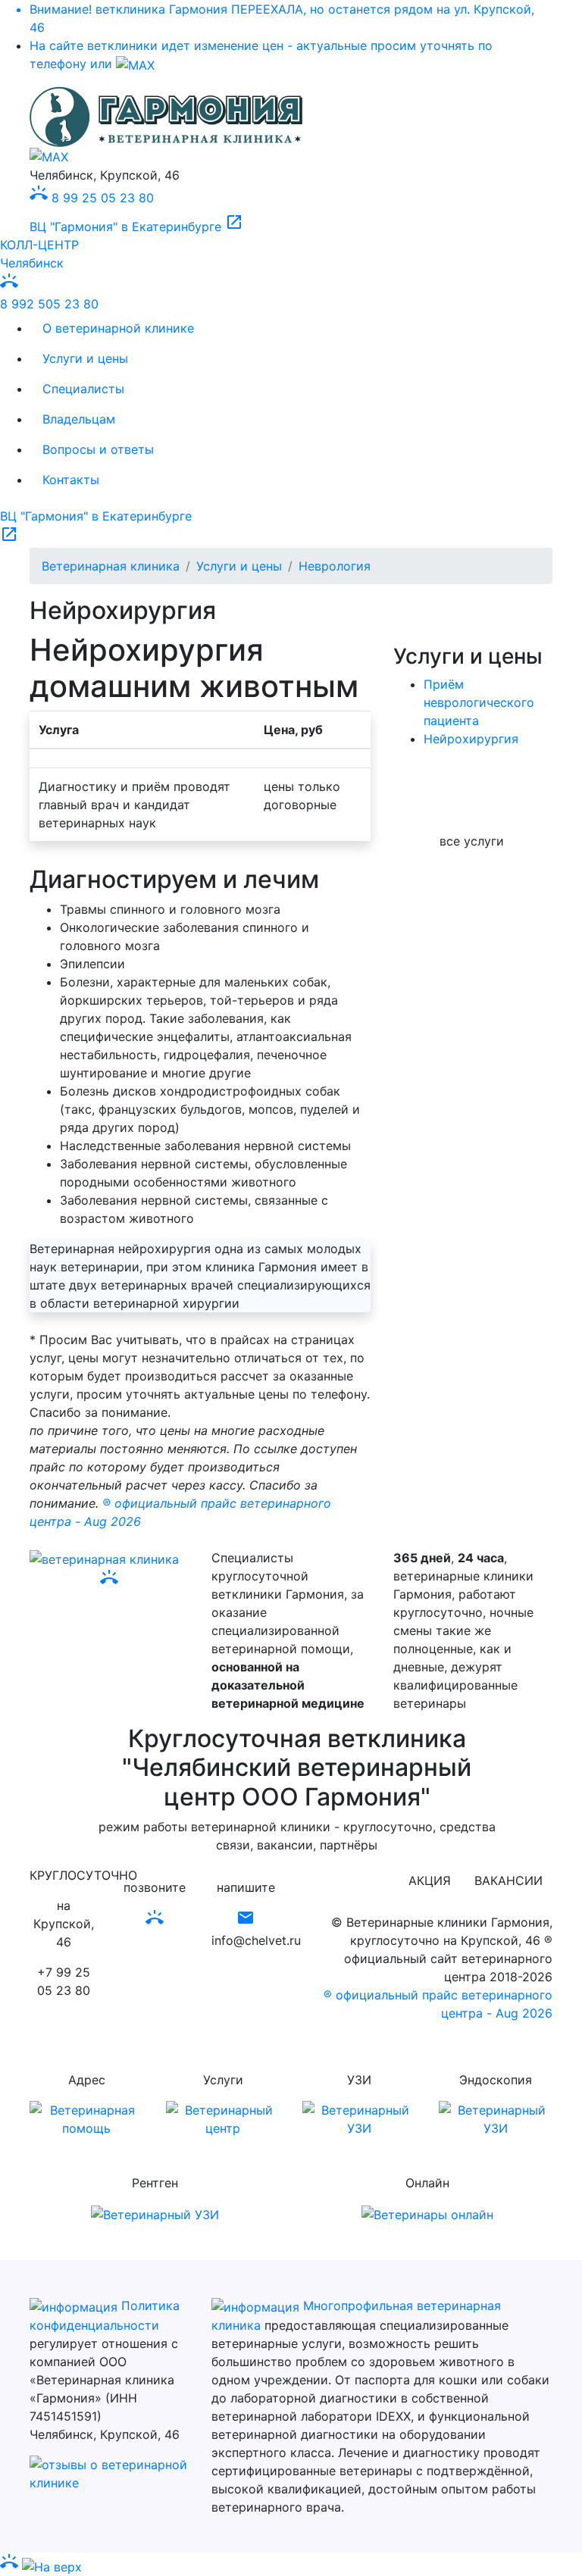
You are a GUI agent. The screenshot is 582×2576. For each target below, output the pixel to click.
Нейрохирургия (471, 739)
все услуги (472, 841)
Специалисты (83, 389)
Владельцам (79, 419)
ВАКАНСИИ (508, 1880)
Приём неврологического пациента (479, 702)
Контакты (71, 480)
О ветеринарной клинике (118, 328)
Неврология (335, 566)
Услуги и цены (85, 358)
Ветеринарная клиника (111, 566)
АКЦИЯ (430, 1880)
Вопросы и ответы (98, 449)
